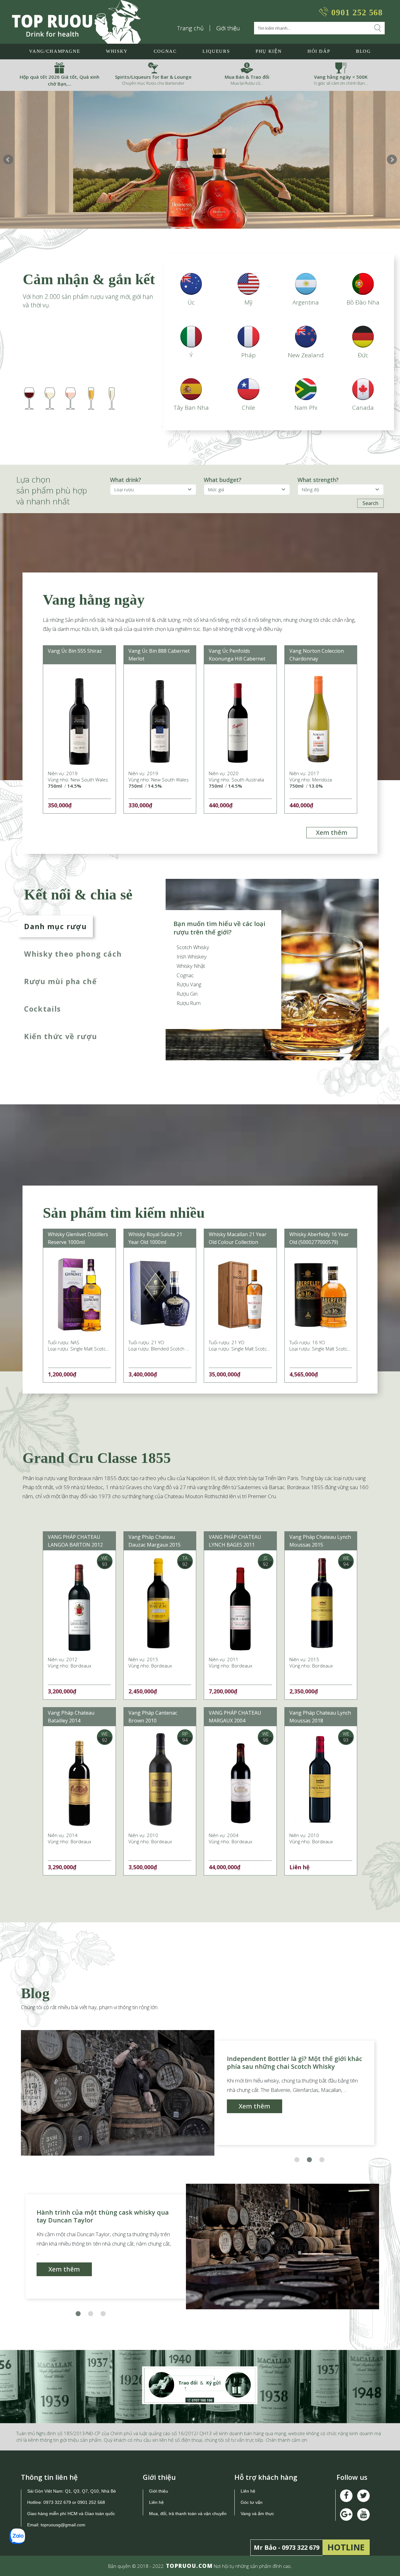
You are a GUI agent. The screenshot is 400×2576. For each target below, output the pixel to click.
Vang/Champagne (55, 51)
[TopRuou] (76, 22)
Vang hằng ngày (94, 600)
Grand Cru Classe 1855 (97, 1458)
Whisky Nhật (191, 966)
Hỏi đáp (319, 51)
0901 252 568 (357, 12)
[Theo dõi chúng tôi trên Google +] (363, 2514)
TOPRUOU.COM (189, 2566)
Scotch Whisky (193, 947)
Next (392, 160)
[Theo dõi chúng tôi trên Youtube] (346, 2514)
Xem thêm (332, 832)
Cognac (165, 51)
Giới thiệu (228, 28)
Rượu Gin (187, 994)
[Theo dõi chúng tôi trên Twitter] (363, 2496)
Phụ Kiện (269, 51)
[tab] (75, 926)
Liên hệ (156, 2502)
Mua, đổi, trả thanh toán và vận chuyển (188, 2514)
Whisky (117, 51)
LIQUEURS (216, 51)
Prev (8, 160)
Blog (363, 51)
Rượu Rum (189, 1003)
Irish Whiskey (192, 956)
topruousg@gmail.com (64, 2525)
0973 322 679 (57, 2502)
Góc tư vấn (252, 2502)
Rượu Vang (189, 984)
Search (370, 503)
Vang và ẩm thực (257, 2514)
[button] (297, 2160)
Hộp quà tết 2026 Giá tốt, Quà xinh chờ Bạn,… (60, 80)
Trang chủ (191, 28)
